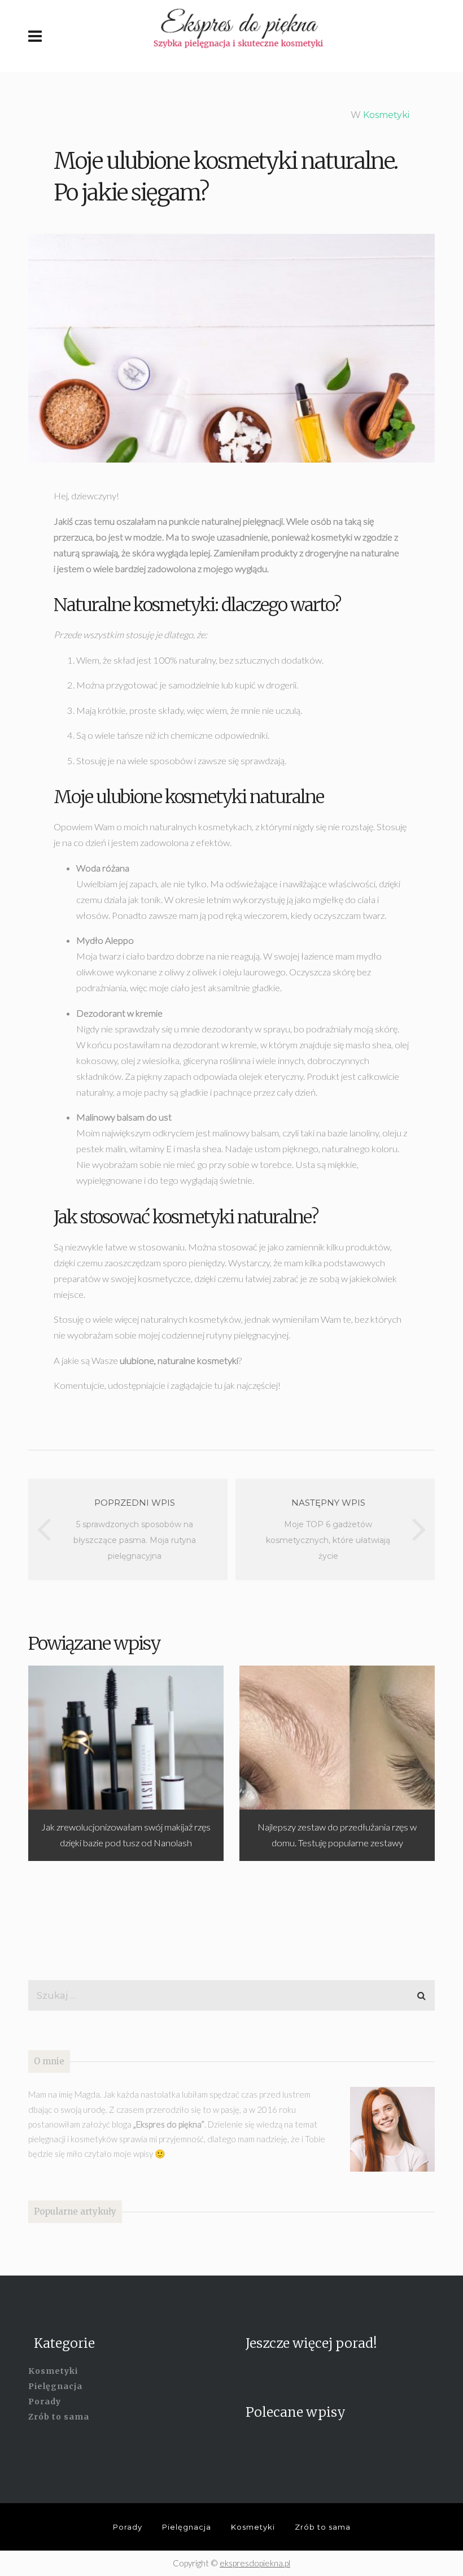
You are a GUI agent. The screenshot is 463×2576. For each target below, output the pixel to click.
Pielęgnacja (55, 2386)
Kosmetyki (386, 115)
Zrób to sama (59, 2417)
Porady (45, 2401)
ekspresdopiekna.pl (255, 2563)
